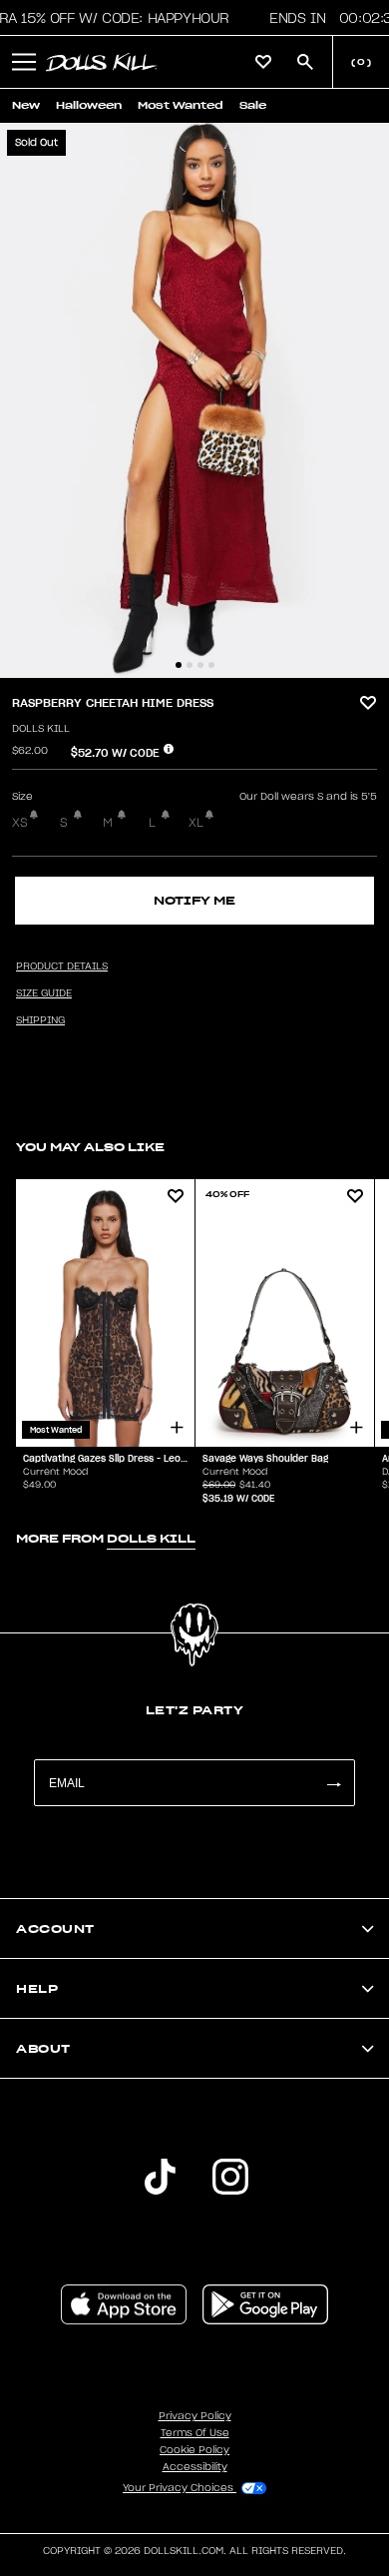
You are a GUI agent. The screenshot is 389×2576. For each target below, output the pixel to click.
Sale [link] (253, 105)
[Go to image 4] (211, 665)
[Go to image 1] (179, 665)
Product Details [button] (62, 966)
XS (20, 823)
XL (196, 823)
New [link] (26, 105)
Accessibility (195, 2467)
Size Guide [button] (44, 993)
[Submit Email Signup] (333, 1783)
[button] (24, 62)
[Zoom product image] (194, 400)
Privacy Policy (195, 2416)
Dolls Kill (41, 729)
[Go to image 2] (190, 665)
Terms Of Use (195, 2433)
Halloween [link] (89, 105)
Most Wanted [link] (181, 105)
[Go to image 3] (200, 665)
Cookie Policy (194, 2450)
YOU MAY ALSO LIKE (90, 1147)
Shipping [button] (40, 1020)
